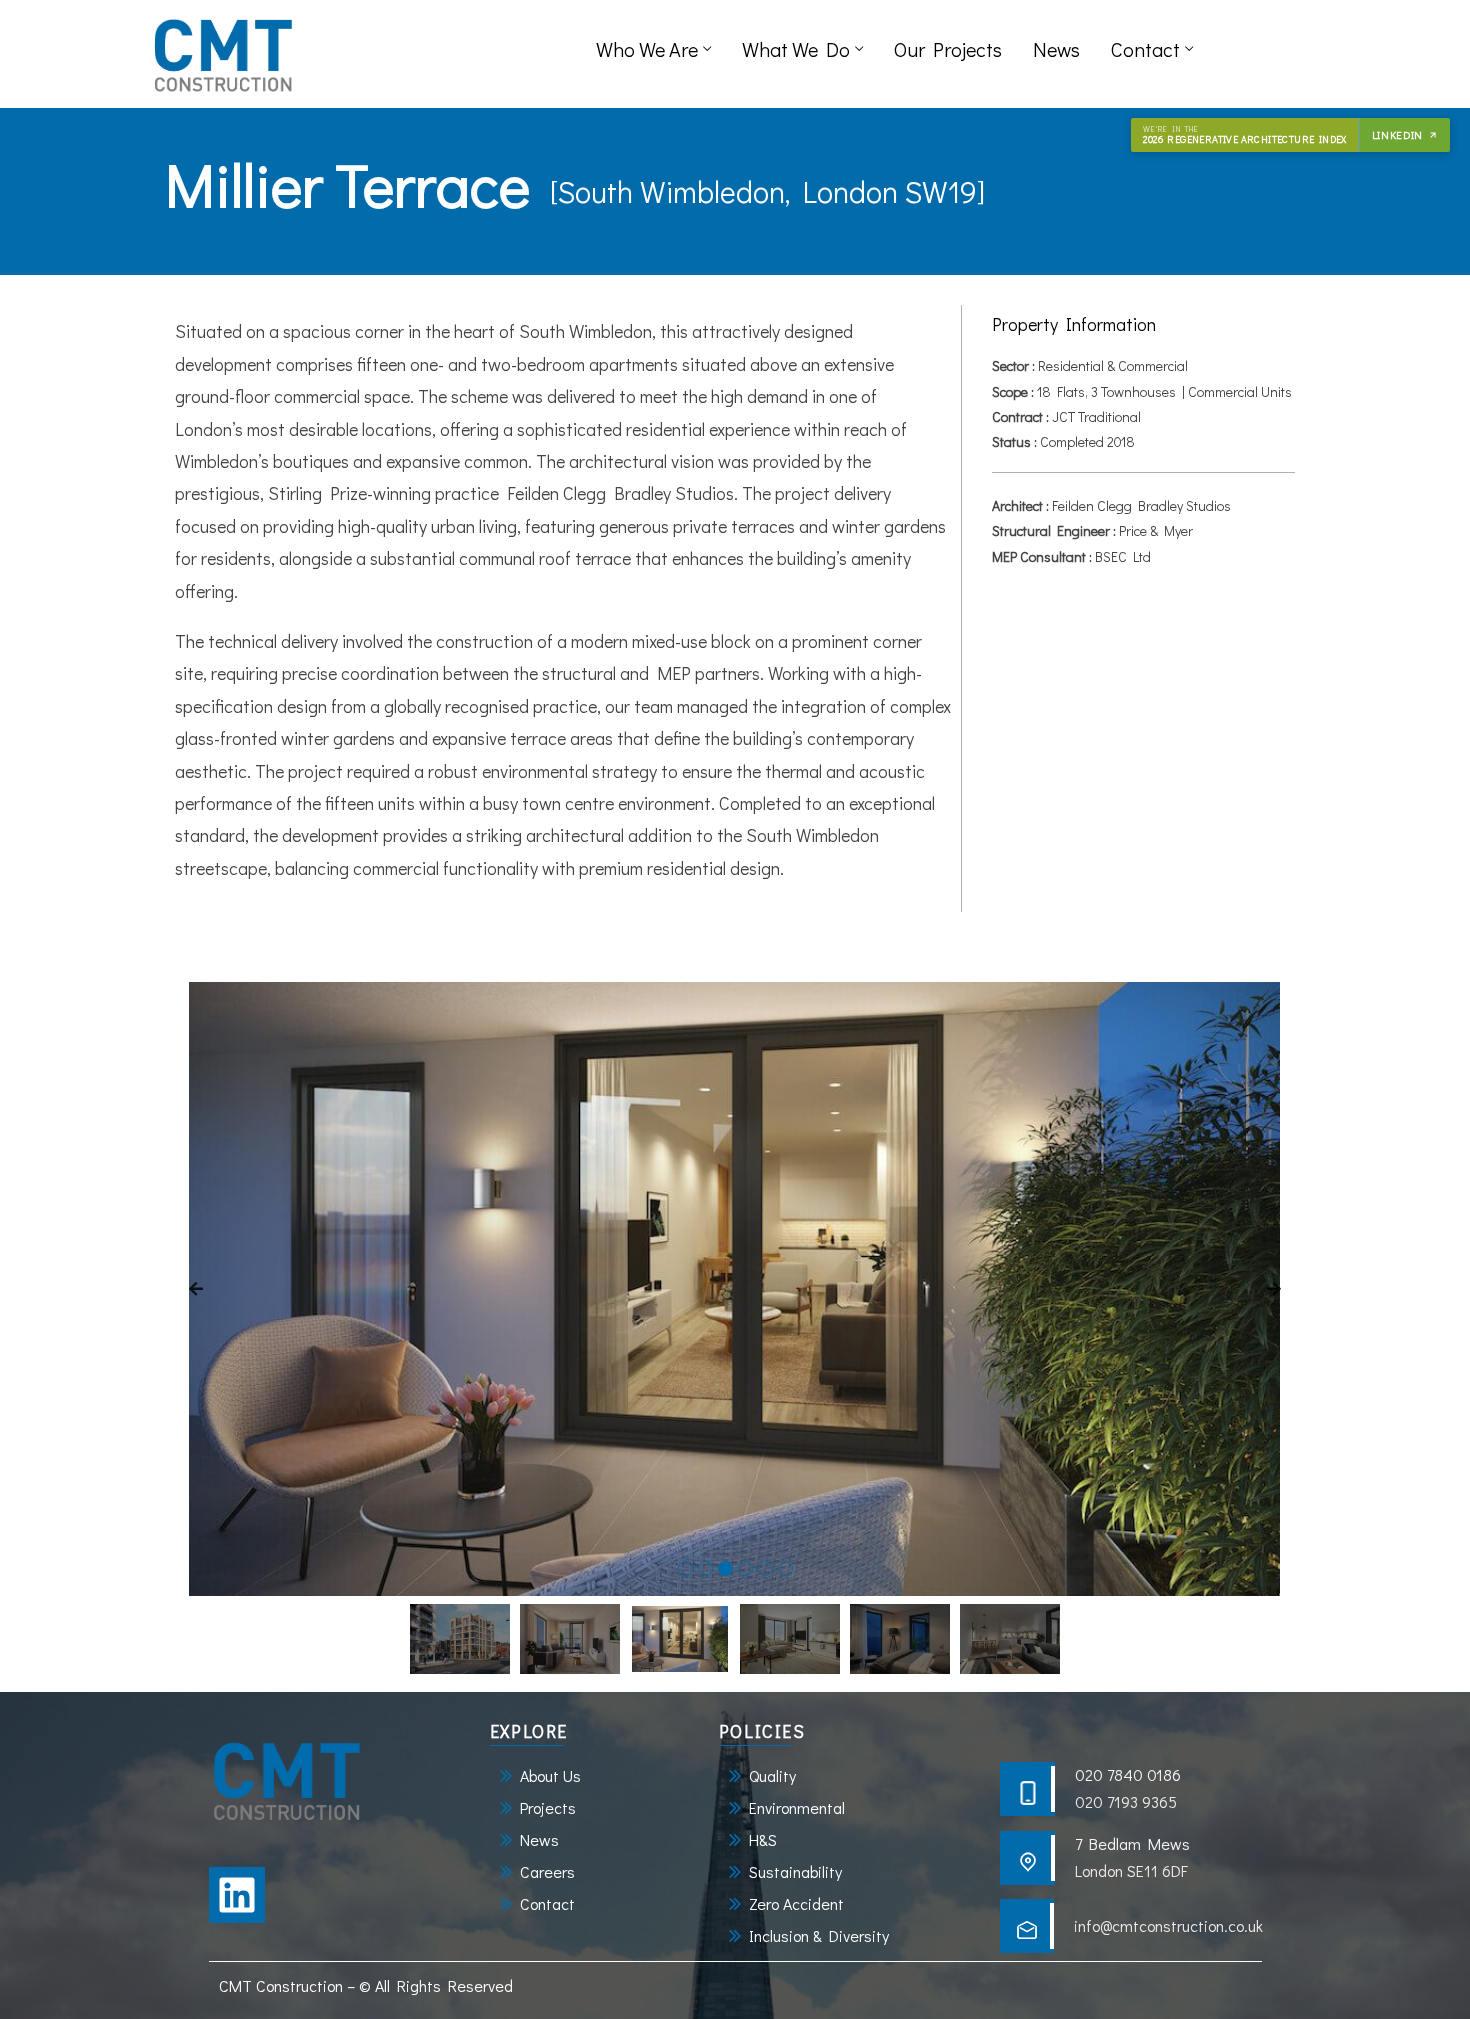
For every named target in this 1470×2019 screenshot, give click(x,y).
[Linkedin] (237, 1895)
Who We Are (647, 49)
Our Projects (948, 49)
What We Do (796, 49)
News (1056, 49)
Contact (1145, 49)
